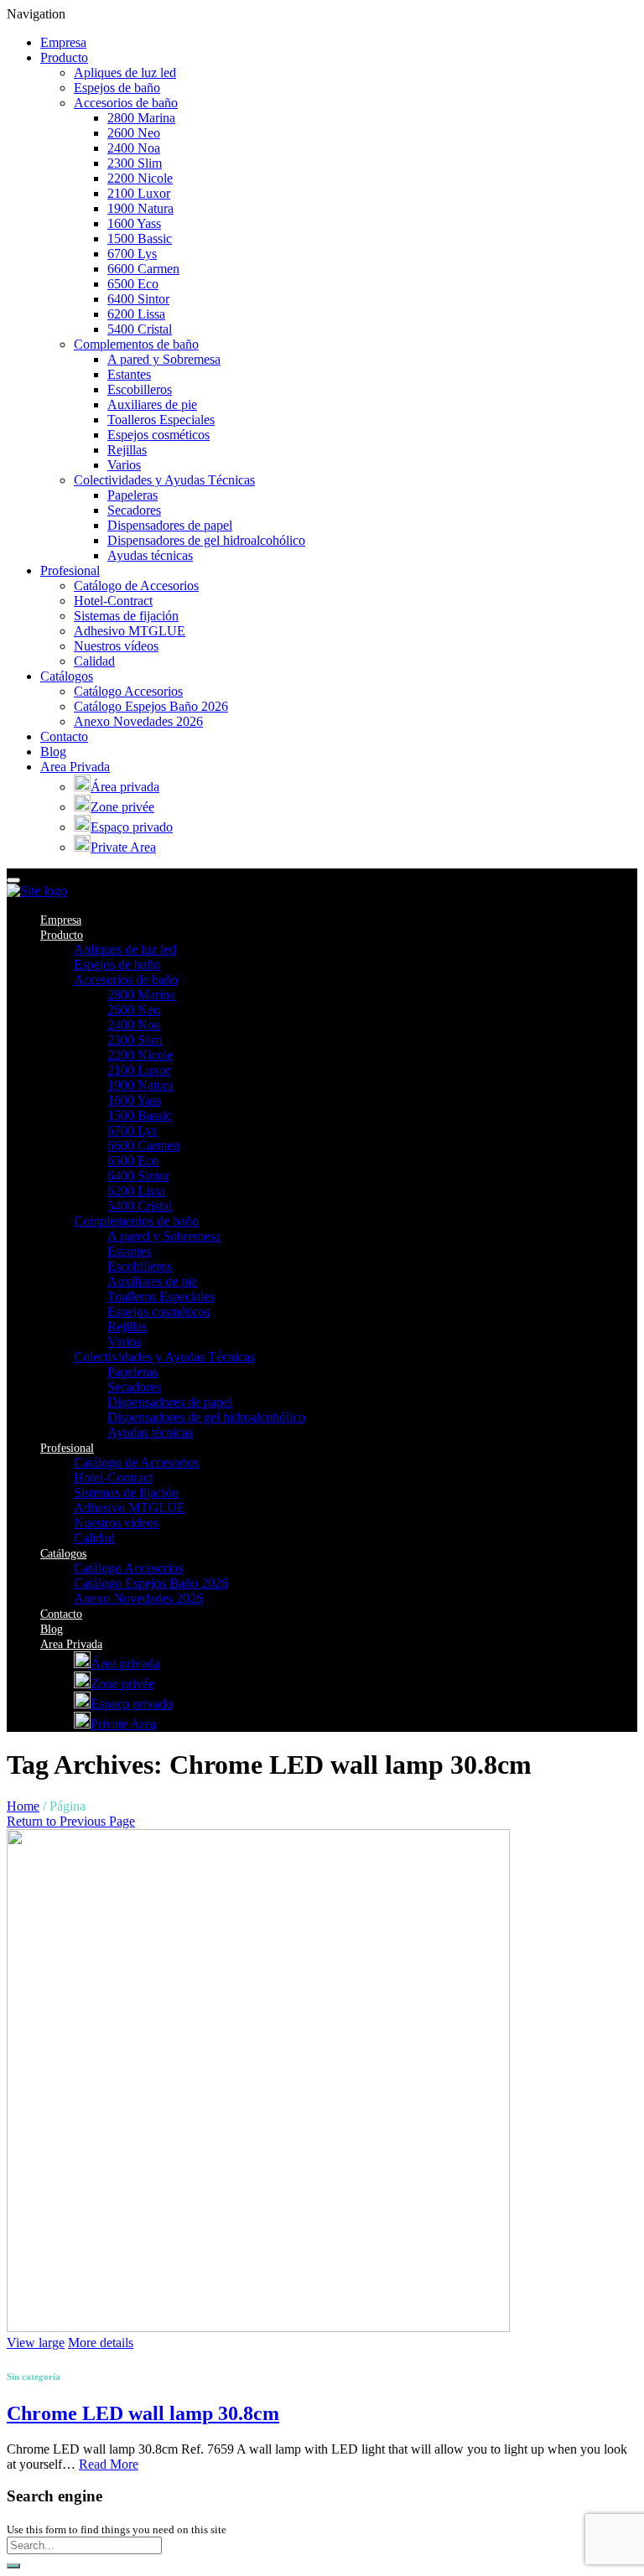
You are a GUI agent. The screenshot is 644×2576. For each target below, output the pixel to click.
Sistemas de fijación (126, 616)
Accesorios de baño (126, 103)
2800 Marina (141, 118)
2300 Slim (135, 163)
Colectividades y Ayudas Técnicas (164, 480)
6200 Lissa (136, 314)
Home (23, 1806)
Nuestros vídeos (116, 646)
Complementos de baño (136, 344)
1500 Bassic (140, 238)
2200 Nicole (140, 178)
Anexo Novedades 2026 (138, 721)
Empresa (63, 42)
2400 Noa (134, 148)
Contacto (64, 736)
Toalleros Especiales (161, 420)
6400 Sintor (138, 299)
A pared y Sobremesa (164, 359)
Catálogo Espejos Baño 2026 (151, 706)
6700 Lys (132, 254)
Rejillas (127, 450)
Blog (53, 752)
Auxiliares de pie (152, 404)
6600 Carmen (143, 269)
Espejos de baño (117, 88)
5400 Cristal (140, 329)
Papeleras (132, 495)
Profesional (70, 570)
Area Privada (75, 767)
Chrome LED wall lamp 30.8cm (143, 2413)
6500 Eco (133, 284)
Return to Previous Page (71, 1821)
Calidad (94, 661)
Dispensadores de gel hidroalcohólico (206, 540)
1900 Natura (140, 208)
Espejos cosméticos (158, 435)
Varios (124, 465)
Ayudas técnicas (150, 555)
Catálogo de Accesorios (136, 586)
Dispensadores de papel (170, 525)
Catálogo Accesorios (128, 691)
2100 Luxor (139, 193)
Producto (64, 57)
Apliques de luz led (125, 73)
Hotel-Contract (113, 601)
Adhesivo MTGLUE (130, 631)
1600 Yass (134, 223)
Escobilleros (140, 389)
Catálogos (67, 676)
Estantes (129, 374)
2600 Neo (134, 133)
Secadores (134, 510)
